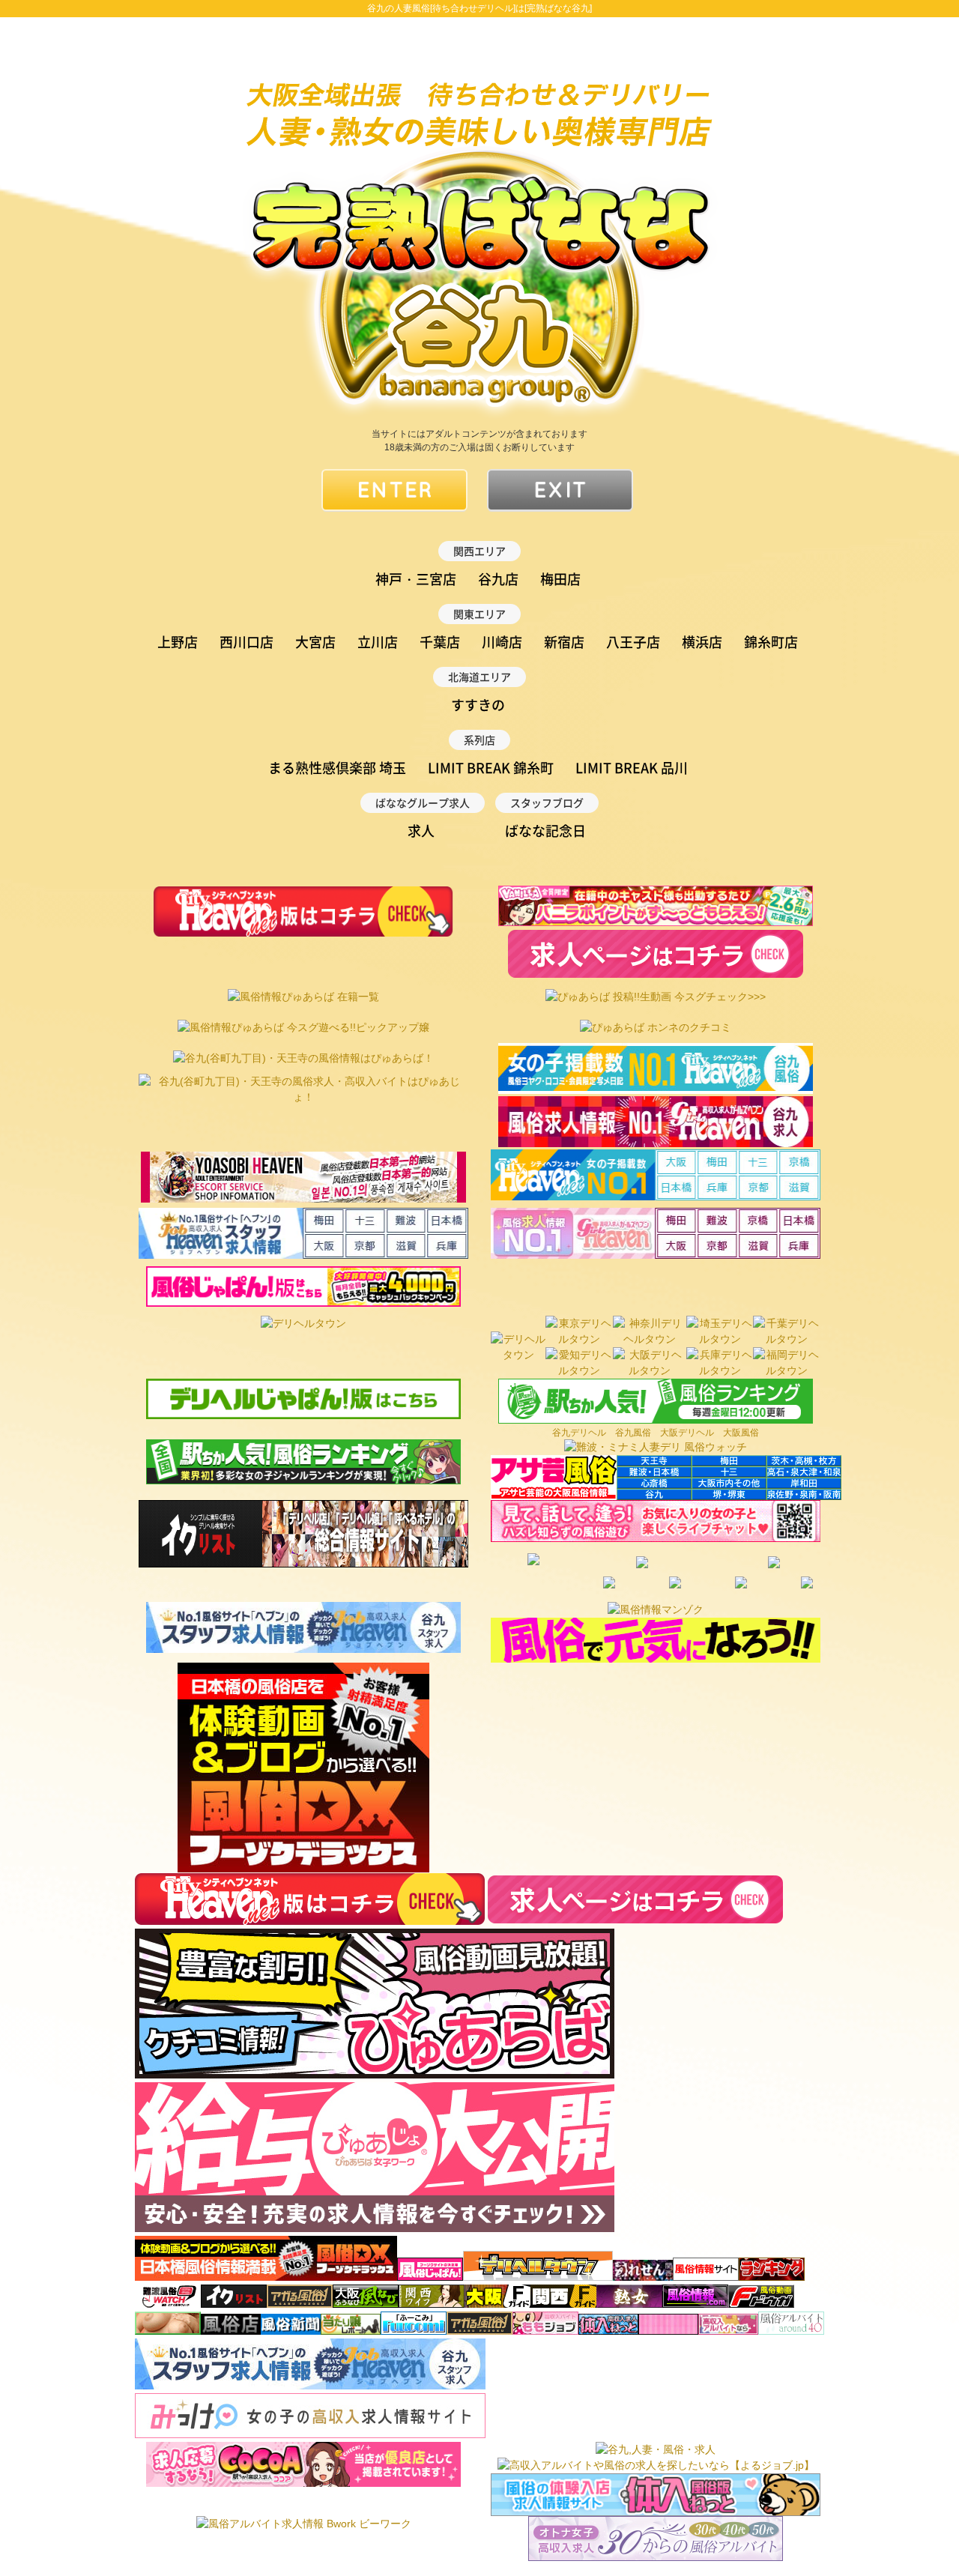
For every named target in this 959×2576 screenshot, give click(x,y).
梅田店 (560, 579)
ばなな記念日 (545, 831)
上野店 (178, 642)
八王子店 (633, 642)
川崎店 (502, 642)
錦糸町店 (771, 642)
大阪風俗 (741, 1433)
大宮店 (315, 642)
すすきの (478, 705)
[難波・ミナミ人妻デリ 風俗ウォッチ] (656, 1447)
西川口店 (246, 642)
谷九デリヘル (579, 1433)
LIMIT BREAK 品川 (632, 768)
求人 (421, 831)
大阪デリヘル (687, 1433)
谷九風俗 (633, 1433)
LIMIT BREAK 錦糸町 (491, 768)
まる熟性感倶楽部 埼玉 (337, 768)
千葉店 (440, 642)
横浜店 (702, 642)
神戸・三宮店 (416, 579)
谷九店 (498, 579)
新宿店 (564, 642)
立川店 (378, 642)
